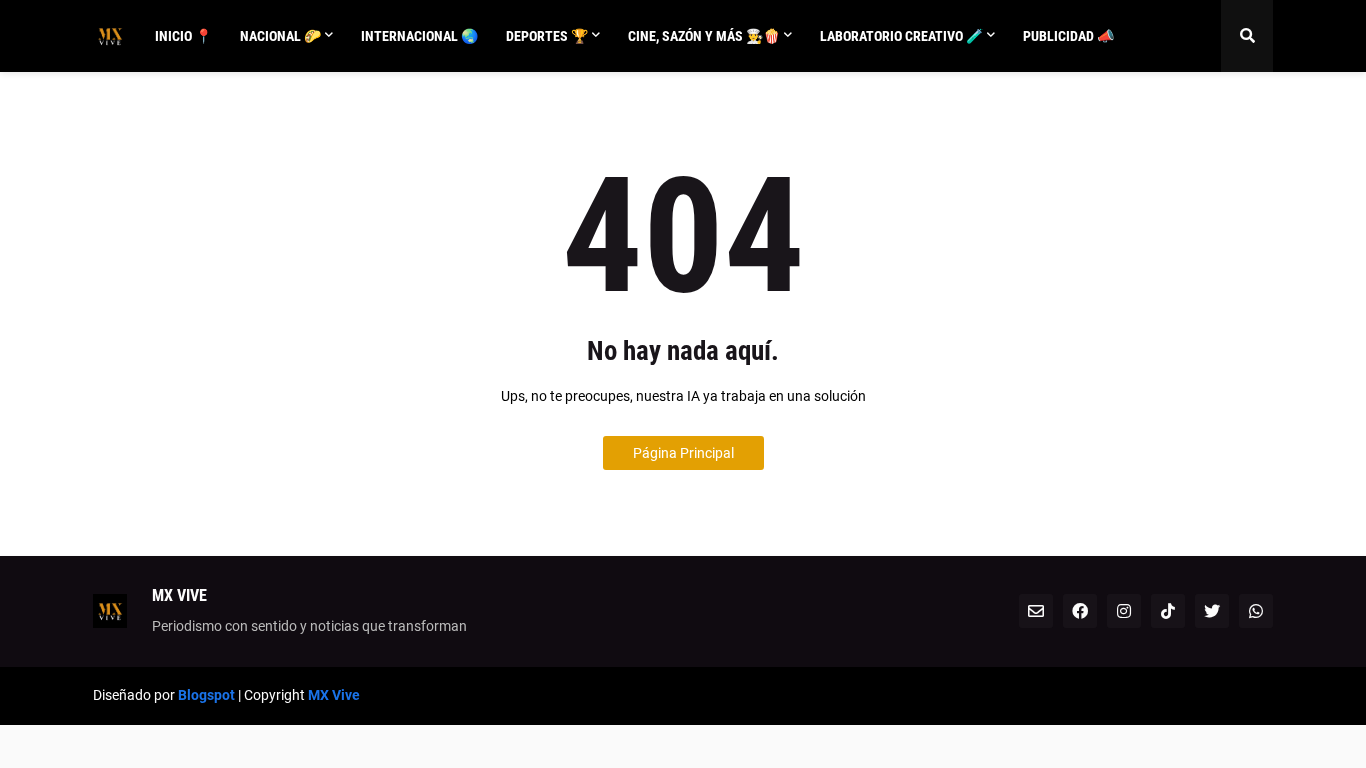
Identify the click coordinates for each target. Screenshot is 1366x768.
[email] (1036, 611)
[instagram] (1124, 611)
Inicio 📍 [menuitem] (183, 36)
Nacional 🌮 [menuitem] (280, 36)
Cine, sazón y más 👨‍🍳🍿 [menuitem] (704, 36)
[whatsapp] (1256, 611)
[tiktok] (1168, 611)
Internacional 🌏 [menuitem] (419, 36)
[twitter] (1212, 611)
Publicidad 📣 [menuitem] (1068, 36)
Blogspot (206, 695)
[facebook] (1080, 611)
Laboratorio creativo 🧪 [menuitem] (901, 36)
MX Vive (334, 695)
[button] (1247, 36)
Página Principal (683, 453)
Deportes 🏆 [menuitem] (547, 36)
